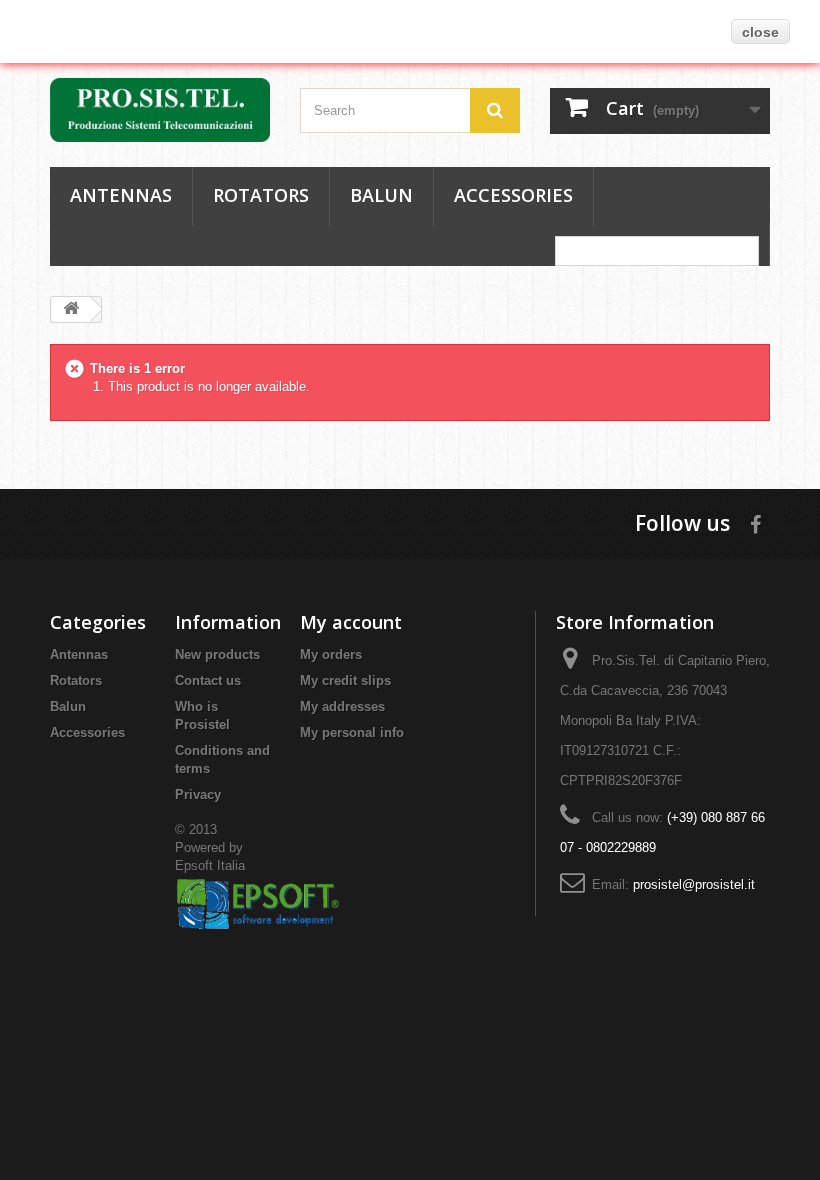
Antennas (121, 195)
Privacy (198, 794)
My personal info (352, 732)
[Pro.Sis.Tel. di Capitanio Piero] (160, 110)
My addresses (342, 706)
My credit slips (345, 680)
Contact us (208, 680)
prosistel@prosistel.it (694, 884)
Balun (381, 195)
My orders (331, 654)
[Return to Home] (71, 309)
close (760, 32)
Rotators (261, 195)
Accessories (513, 195)
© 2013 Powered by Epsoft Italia (210, 847)
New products (217, 654)
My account (351, 622)
